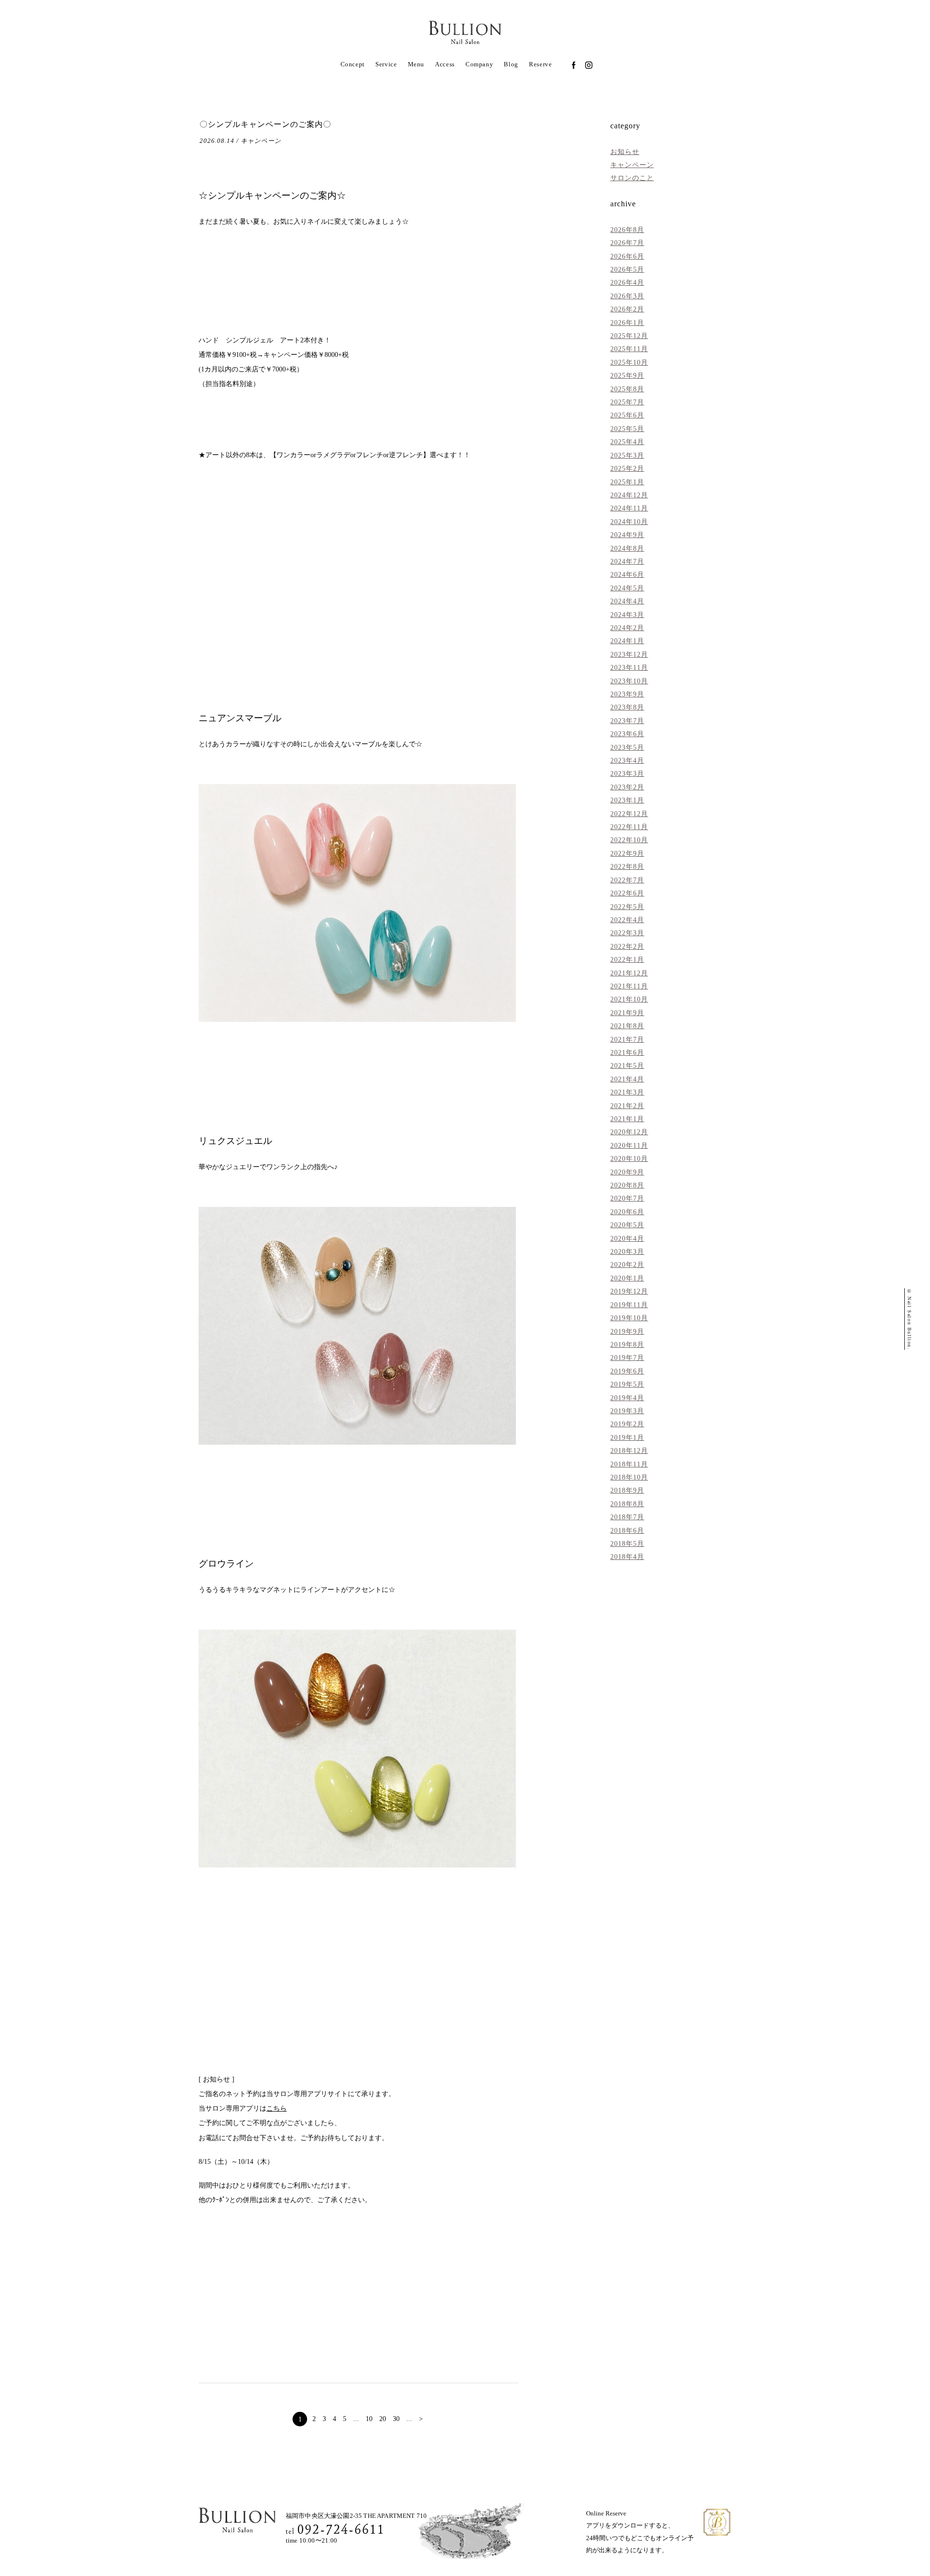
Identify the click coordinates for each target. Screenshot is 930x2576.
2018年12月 (629, 1450)
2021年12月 (629, 973)
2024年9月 (627, 535)
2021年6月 (627, 1052)
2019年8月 (627, 1344)
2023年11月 (629, 667)
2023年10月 (629, 681)
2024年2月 (627, 628)
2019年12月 (629, 1291)
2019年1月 (627, 1437)
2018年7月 (627, 1517)
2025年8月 (627, 389)
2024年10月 (629, 522)
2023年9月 (627, 694)
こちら (277, 2108)
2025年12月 (629, 336)
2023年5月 (627, 747)
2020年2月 (627, 1265)
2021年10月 (629, 999)
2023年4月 (627, 760)
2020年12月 (629, 1132)
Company (479, 64)
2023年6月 (627, 734)
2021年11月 (629, 986)
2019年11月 (629, 1305)
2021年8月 (627, 1026)
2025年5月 (627, 429)
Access (445, 64)
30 (396, 2419)
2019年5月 (627, 1384)
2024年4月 (627, 601)
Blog (511, 64)
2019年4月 (627, 1398)
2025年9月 (627, 375)
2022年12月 (629, 814)
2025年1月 (627, 482)
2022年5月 (627, 907)
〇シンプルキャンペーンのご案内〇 (265, 124)
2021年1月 (627, 1119)
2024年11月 (629, 508)
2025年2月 (627, 468)
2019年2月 (627, 1424)
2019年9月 (627, 1331)
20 (383, 2419)
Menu (416, 64)
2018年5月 (627, 1543)
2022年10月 (629, 840)
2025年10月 (629, 362)
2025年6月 (627, 415)
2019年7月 (627, 1357)
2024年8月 (627, 548)
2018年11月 (629, 1464)
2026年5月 (627, 269)
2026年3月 (627, 296)
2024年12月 (629, 495)
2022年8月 (627, 866)
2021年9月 (627, 1013)
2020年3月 (627, 1251)
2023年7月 (627, 721)
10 (369, 2419)
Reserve (540, 64)
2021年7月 (627, 1039)
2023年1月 (627, 800)
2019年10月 (629, 1318)
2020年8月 (627, 1185)
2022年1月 (627, 959)
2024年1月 (627, 641)
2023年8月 (627, 707)
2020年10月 (629, 1158)
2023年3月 (627, 773)
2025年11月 (629, 349)
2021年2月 (627, 1106)
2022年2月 (627, 946)
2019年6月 (627, 1371)
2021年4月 (627, 1079)
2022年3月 (627, 933)
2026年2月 (627, 309)
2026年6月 (627, 256)
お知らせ (625, 152)
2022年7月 (627, 880)
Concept (353, 64)
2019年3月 (627, 1411)
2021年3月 (627, 1092)
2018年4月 (627, 1557)
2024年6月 (627, 574)
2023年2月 (627, 787)
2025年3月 (627, 455)
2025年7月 (627, 402)
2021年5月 (627, 1065)
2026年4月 (627, 282)
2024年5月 (627, 588)
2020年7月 (627, 1198)
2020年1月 (627, 1278)
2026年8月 (627, 230)
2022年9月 (627, 853)
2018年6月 (627, 1530)
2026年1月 (627, 323)
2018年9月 (627, 1490)
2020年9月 (627, 1172)
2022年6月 (627, 893)
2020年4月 (627, 1238)
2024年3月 (627, 615)
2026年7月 (627, 243)
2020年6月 (627, 1212)
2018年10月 (629, 1477)
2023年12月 (629, 654)
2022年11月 (629, 827)
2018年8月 (627, 1504)
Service (386, 64)
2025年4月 (627, 442)
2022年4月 (627, 920)
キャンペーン (632, 165)
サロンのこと (632, 178)
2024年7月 (627, 561)
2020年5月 (627, 1225)
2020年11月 (629, 1145)
